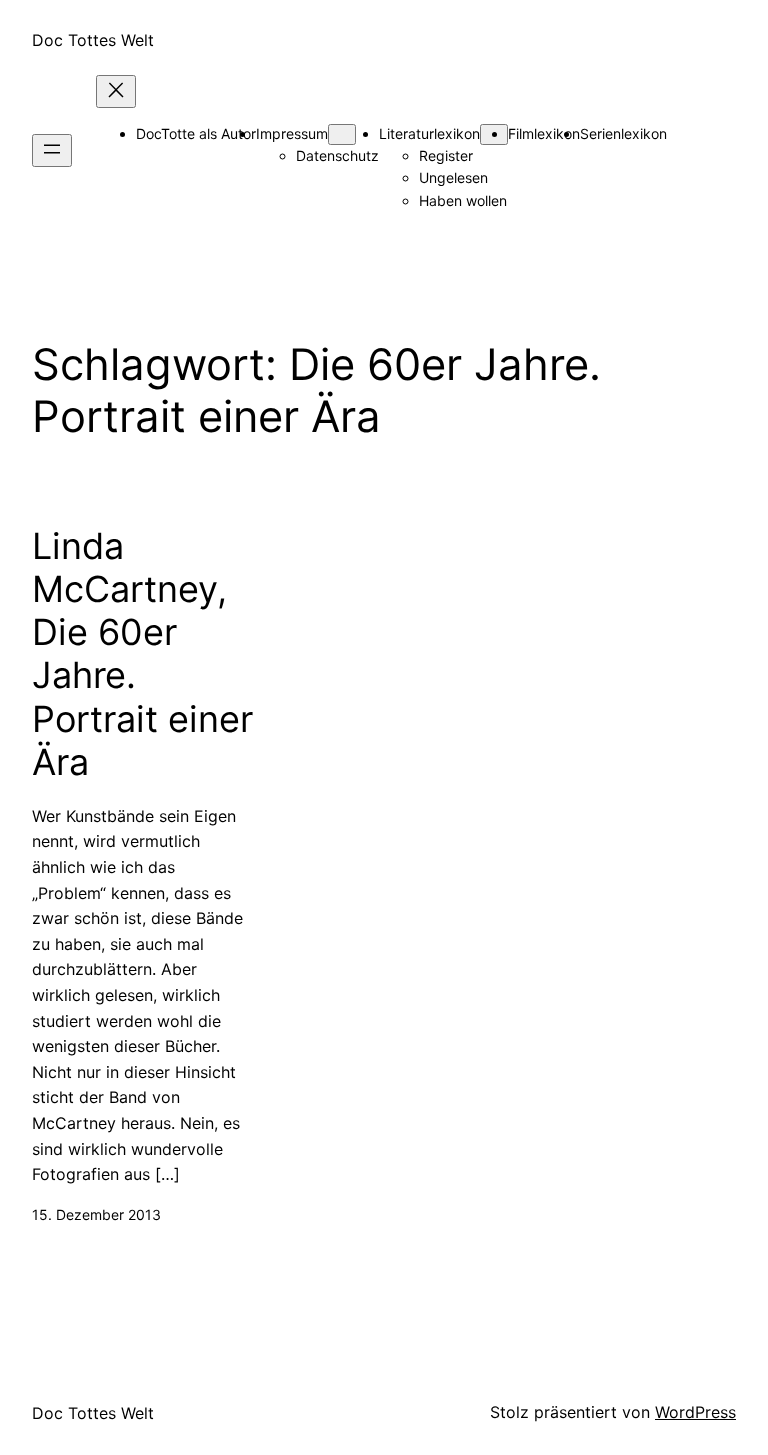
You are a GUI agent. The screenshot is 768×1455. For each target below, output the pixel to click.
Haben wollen (463, 200)
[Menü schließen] (116, 91)
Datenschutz (337, 155)
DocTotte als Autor (196, 133)
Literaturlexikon (429, 133)
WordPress (695, 1412)
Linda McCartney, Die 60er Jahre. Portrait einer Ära (142, 654)
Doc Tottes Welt (93, 40)
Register (446, 155)
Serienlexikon (623, 133)
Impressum (292, 133)
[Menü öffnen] (52, 150)
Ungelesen (453, 177)
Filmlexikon (544, 133)
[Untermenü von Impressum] (342, 134)
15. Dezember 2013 (96, 1214)
